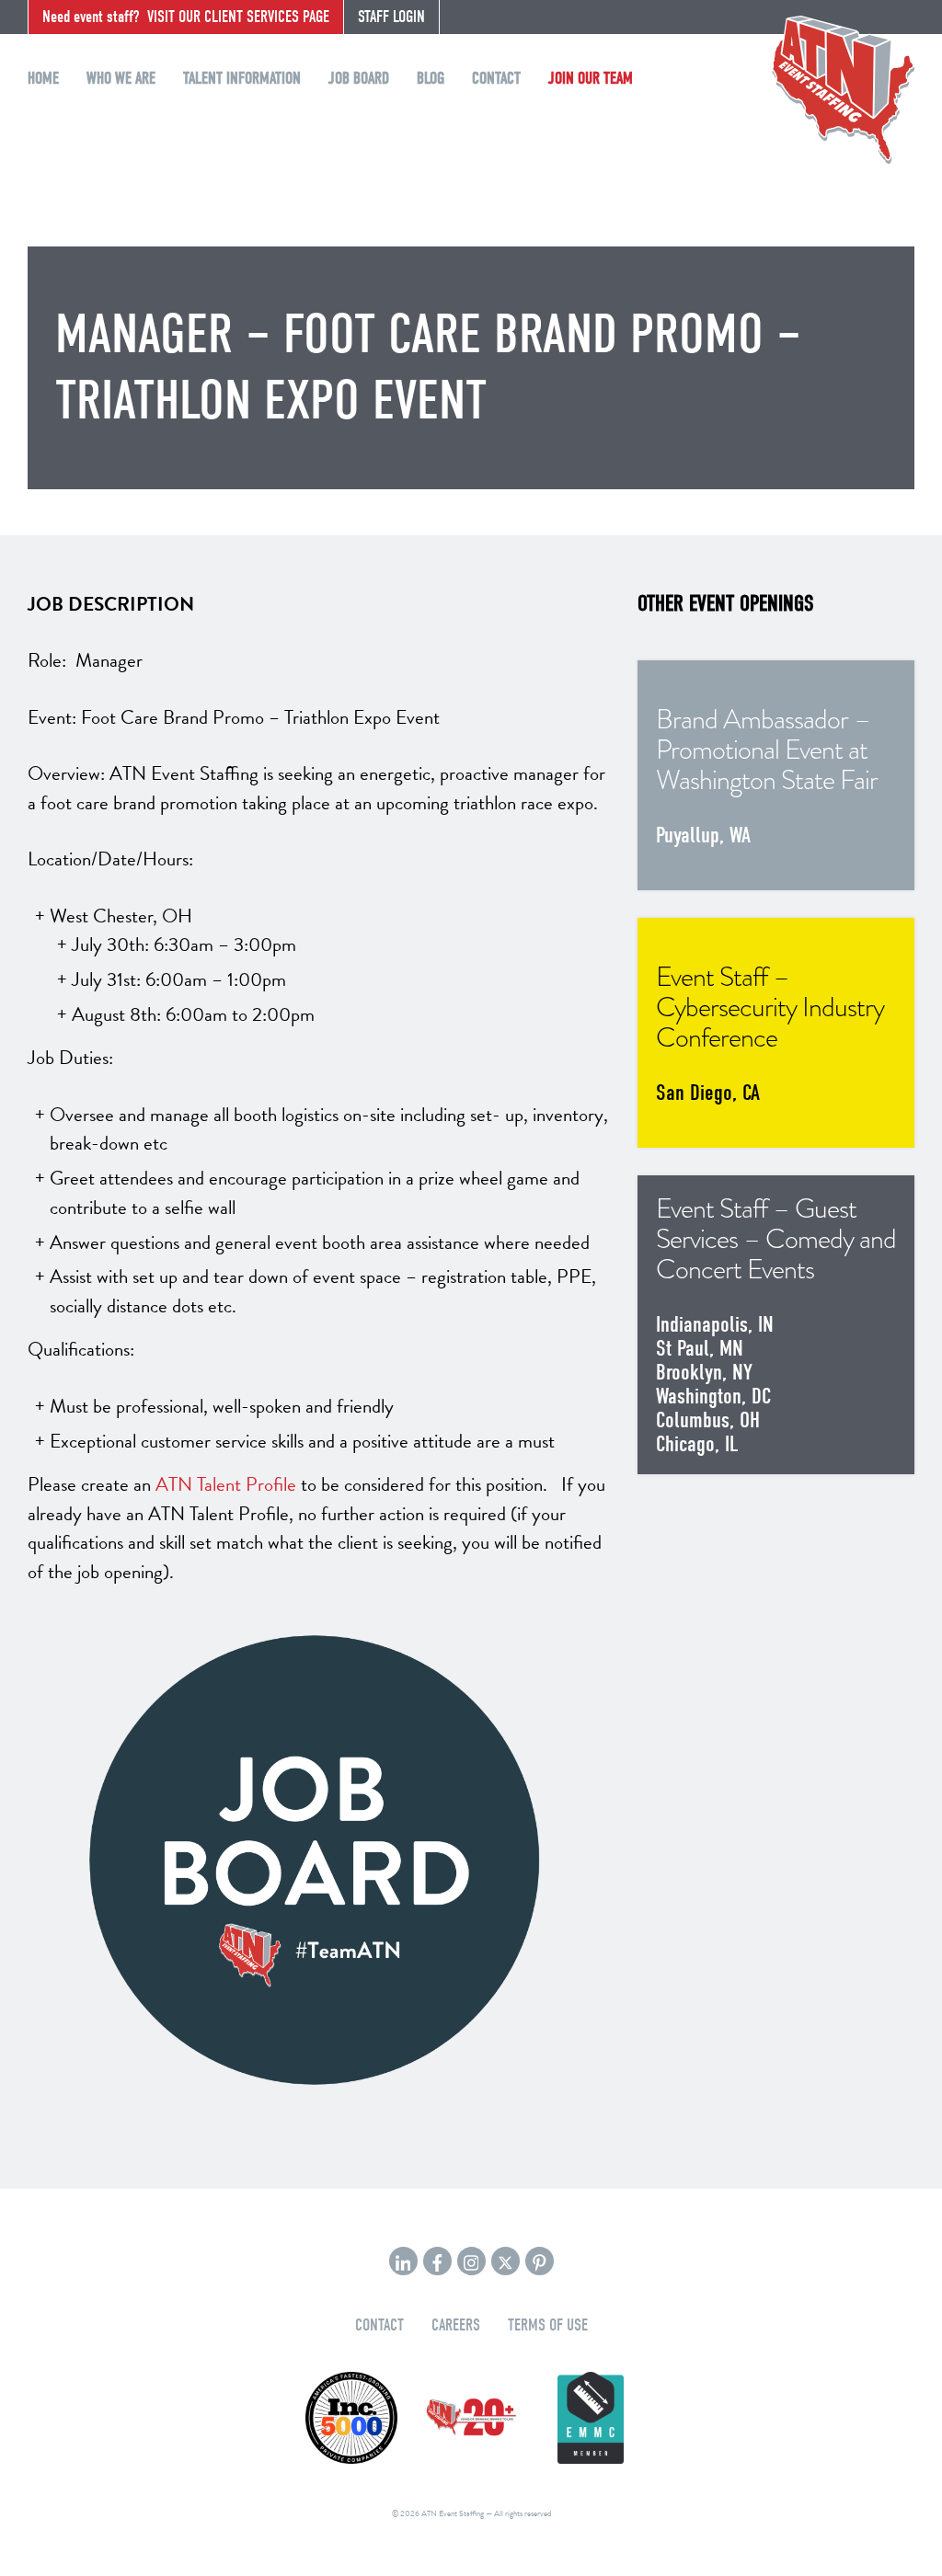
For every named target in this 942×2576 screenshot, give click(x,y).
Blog (431, 79)
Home (43, 79)
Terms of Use (548, 2325)
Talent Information (242, 79)
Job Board (359, 79)
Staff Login (391, 17)
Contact (496, 79)
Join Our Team (591, 79)
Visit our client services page (186, 17)
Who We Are (121, 79)
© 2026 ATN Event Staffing (438, 2513)
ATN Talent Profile (226, 1484)
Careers (456, 2325)
